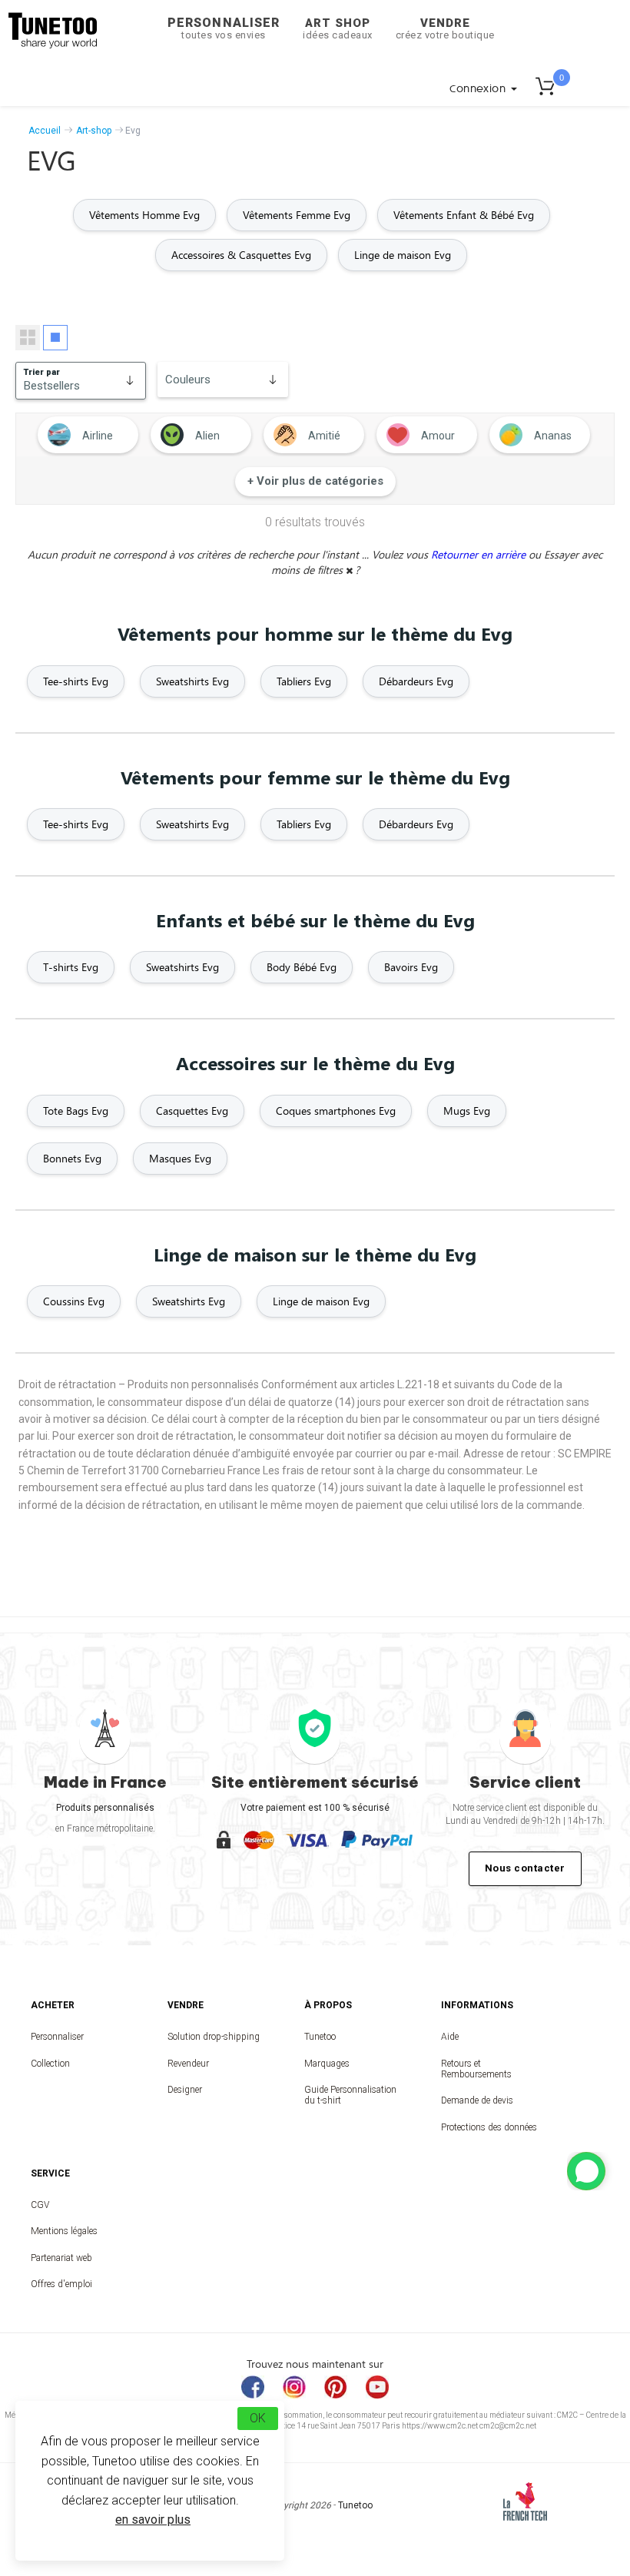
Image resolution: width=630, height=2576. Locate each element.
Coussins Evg (74, 1301)
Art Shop (338, 28)
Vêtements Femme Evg (297, 215)
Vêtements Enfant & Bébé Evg (464, 215)
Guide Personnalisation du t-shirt (350, 2095)
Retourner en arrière (480, 554)
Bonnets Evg (72, 1158)
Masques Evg (180, 1158)
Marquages (327, 2064)
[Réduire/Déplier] (586, 2171)
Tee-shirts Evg (76, 681)
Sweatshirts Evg (192, 681)
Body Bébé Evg (302, 967)
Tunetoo (320, 2037)
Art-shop (94, 131)
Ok (258, 2418)
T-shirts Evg (71, 967)
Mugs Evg (467, 1111)
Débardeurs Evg (416, 681)
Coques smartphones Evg (336, 1111)
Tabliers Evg (304, 681)
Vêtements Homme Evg (144, 215)
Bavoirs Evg (411, 967)
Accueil (45, 131)
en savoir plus (153, 2520)
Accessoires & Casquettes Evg (241, 255)
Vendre (445, 28)
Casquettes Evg (192, 1111)
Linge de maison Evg (403, 255)
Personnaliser (224, 28)
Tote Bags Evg (76, 1111)
